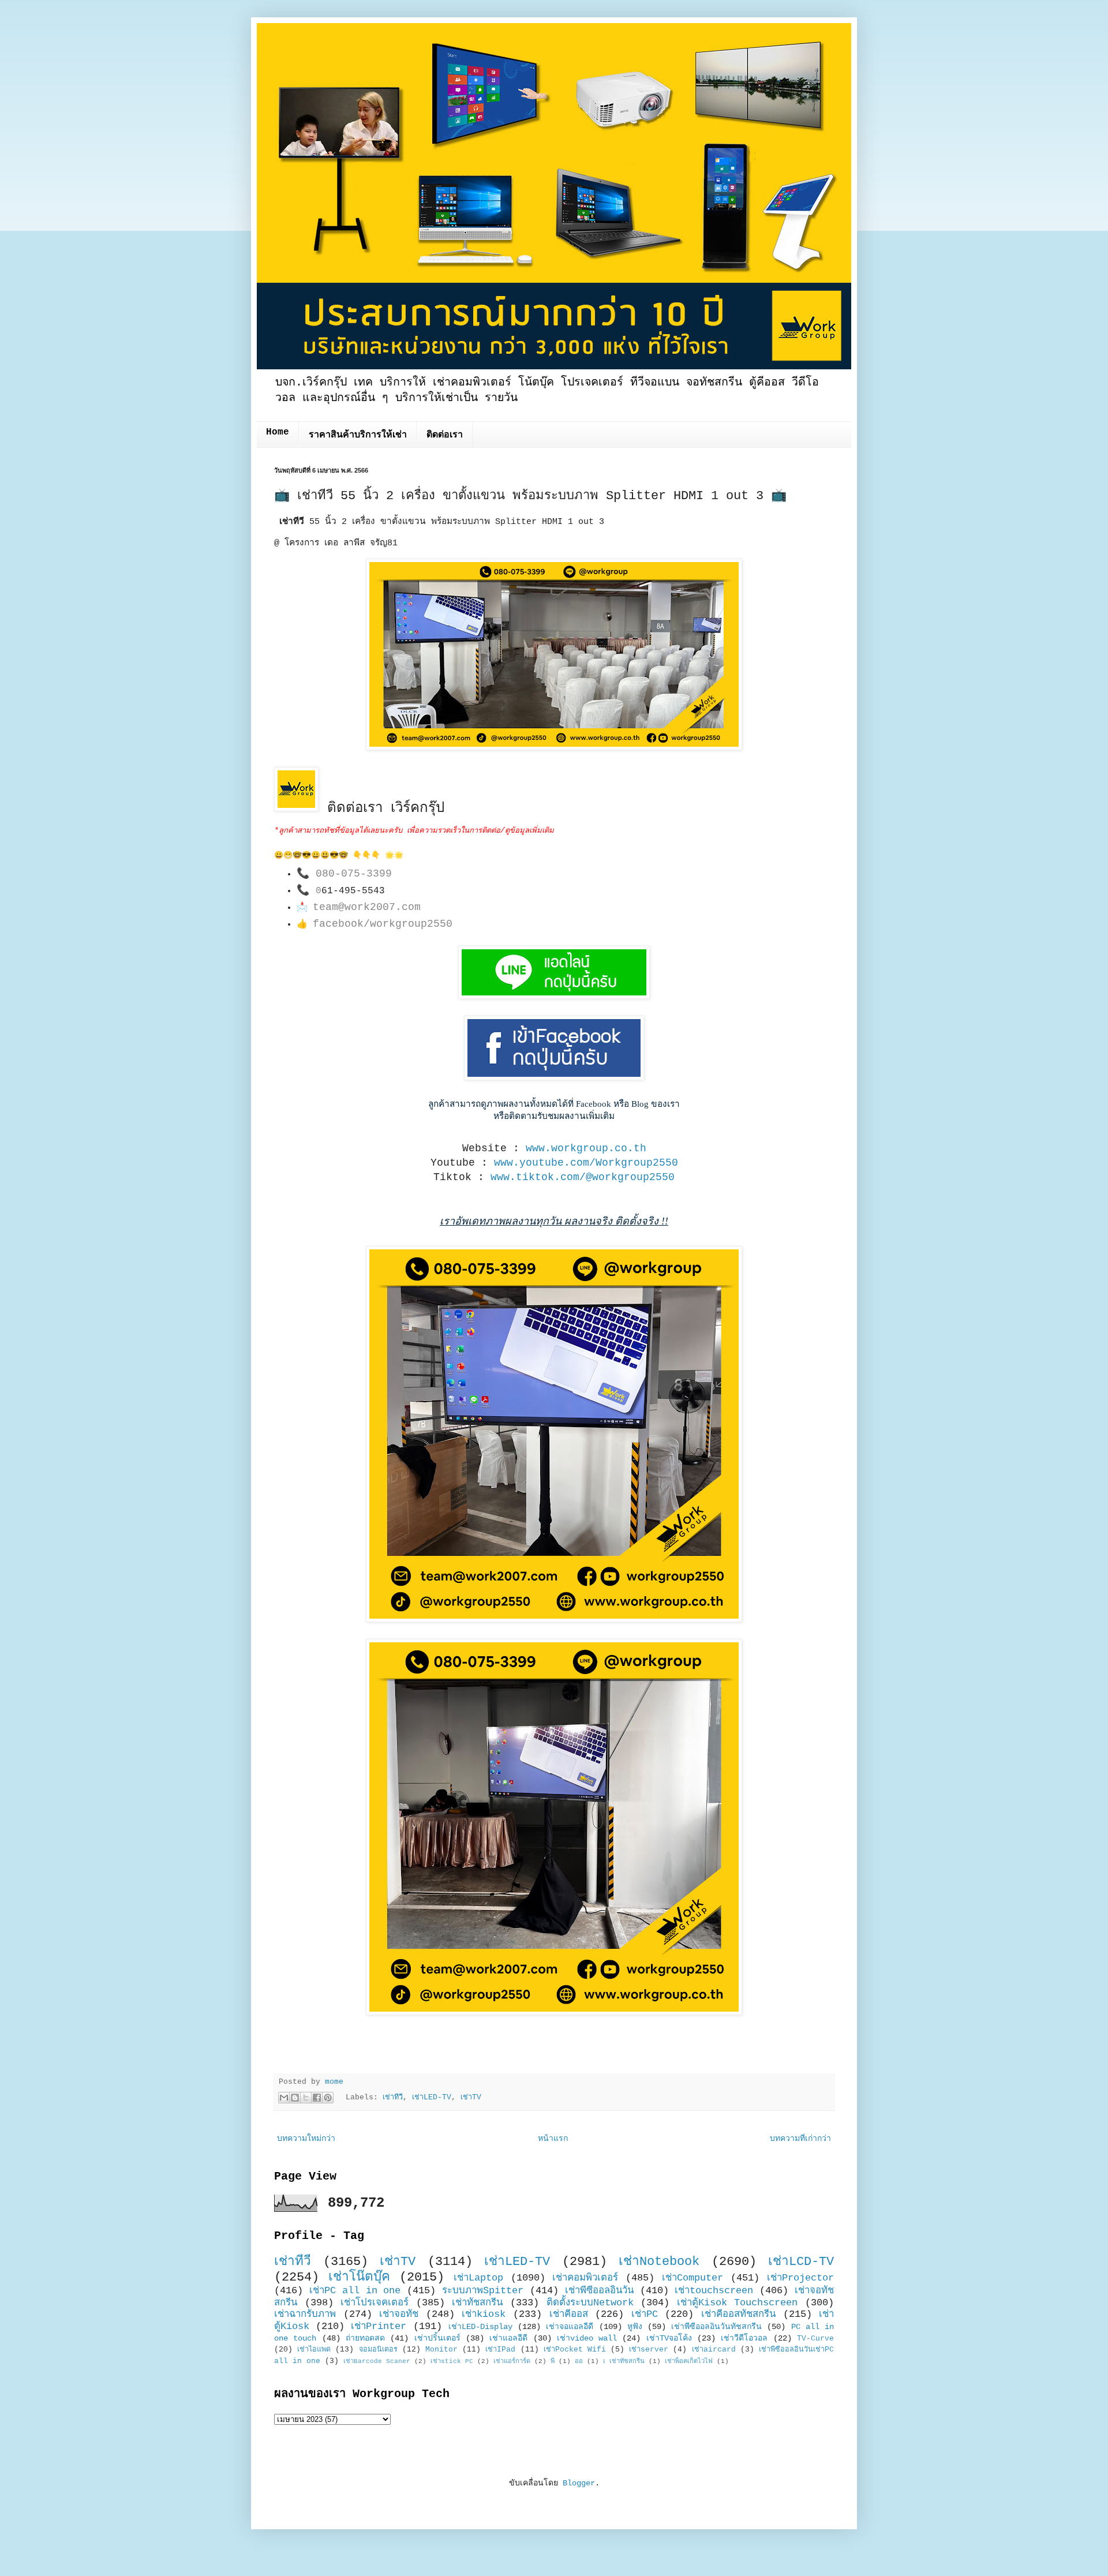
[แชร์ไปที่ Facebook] (317, 2098)
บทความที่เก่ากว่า (800, 2139)
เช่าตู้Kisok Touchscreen (738, 2303)
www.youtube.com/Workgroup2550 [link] (586, 1163)
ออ (579, 2361)
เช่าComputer (692, 2278)
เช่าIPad (500, 2350)
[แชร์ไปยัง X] (306, 2098)
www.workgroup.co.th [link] (586, 1148)
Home (278, 432)
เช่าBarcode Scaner (377, 2361)
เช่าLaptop (478, 2278)
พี (553, 2361)
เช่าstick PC (452, 2361)
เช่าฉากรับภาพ (305, 2314)
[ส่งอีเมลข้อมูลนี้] (284, 2098)
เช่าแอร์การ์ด (512, 2361)
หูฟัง (635, 2327)
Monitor (441, 2350)
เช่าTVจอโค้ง (669, 2338)
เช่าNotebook (659, 2262)
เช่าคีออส (569, 2314)
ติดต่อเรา (445, 435)
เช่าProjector (800, 2278)
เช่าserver (649, 2350)
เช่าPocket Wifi (575, 2350)
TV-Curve (815, 2339)
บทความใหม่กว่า (306, 2139)
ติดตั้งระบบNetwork (590, 2303)
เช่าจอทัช (399, 2314)
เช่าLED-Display (480, 2327)
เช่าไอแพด (314, 2350)
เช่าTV (471, 2098)
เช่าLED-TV (432, 2098)
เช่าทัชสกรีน (477, 2303)
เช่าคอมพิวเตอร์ (585, 2278)
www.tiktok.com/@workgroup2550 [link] (583, 1177)
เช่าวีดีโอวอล (744, 2338)
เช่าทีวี (393, 2098)
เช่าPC (645, 2314)
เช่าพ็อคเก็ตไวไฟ (689, 2361)
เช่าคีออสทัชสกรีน (738, 2314)
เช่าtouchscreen (714, 2291)
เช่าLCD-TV (801, 2262)
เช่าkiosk (484, 2314)
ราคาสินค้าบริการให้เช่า (358, 435)
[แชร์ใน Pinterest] (328, 2098)
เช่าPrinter (379, 2326)
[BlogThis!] (295, 2098)
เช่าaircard (714, 2350)
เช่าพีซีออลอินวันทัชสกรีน (716, 2327)
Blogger (579, 2483)
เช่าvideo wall (587, 2338)
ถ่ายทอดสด (365, 2338)
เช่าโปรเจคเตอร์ (375, 2303)
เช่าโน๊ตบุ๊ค (359, 2277)
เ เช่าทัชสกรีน (624, 2361)
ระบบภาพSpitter (483, 2291)
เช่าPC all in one (355, 2291)
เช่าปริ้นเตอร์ (437, 2338)
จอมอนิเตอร (378, 2350)
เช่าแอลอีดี (508, 2338)
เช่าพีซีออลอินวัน (599, 2291)
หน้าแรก (553, 2139)
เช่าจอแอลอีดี (570, 2327)
